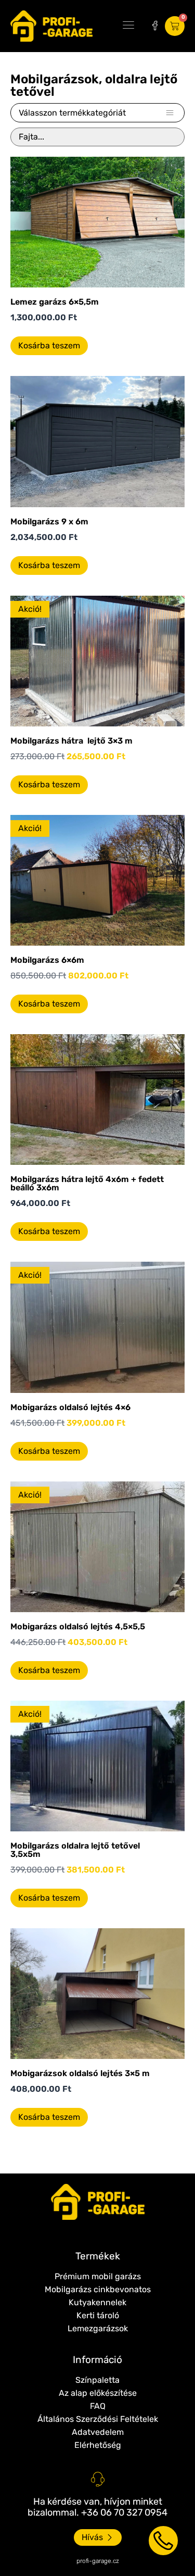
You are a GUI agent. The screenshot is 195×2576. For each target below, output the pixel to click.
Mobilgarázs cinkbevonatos (98, 2289)
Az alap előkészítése (98, 2393)
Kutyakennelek (97, 2302)
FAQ (98, 2406)
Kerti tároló (98, 2315)
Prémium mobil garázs (98, 2276)
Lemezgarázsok (98, 2328)
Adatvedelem (98, 2432)
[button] (128, 26)
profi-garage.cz (98, 2561)
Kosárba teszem (49, 345)
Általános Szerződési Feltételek (98, 2419)
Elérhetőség (98, 2445)
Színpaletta (97, 2380)
